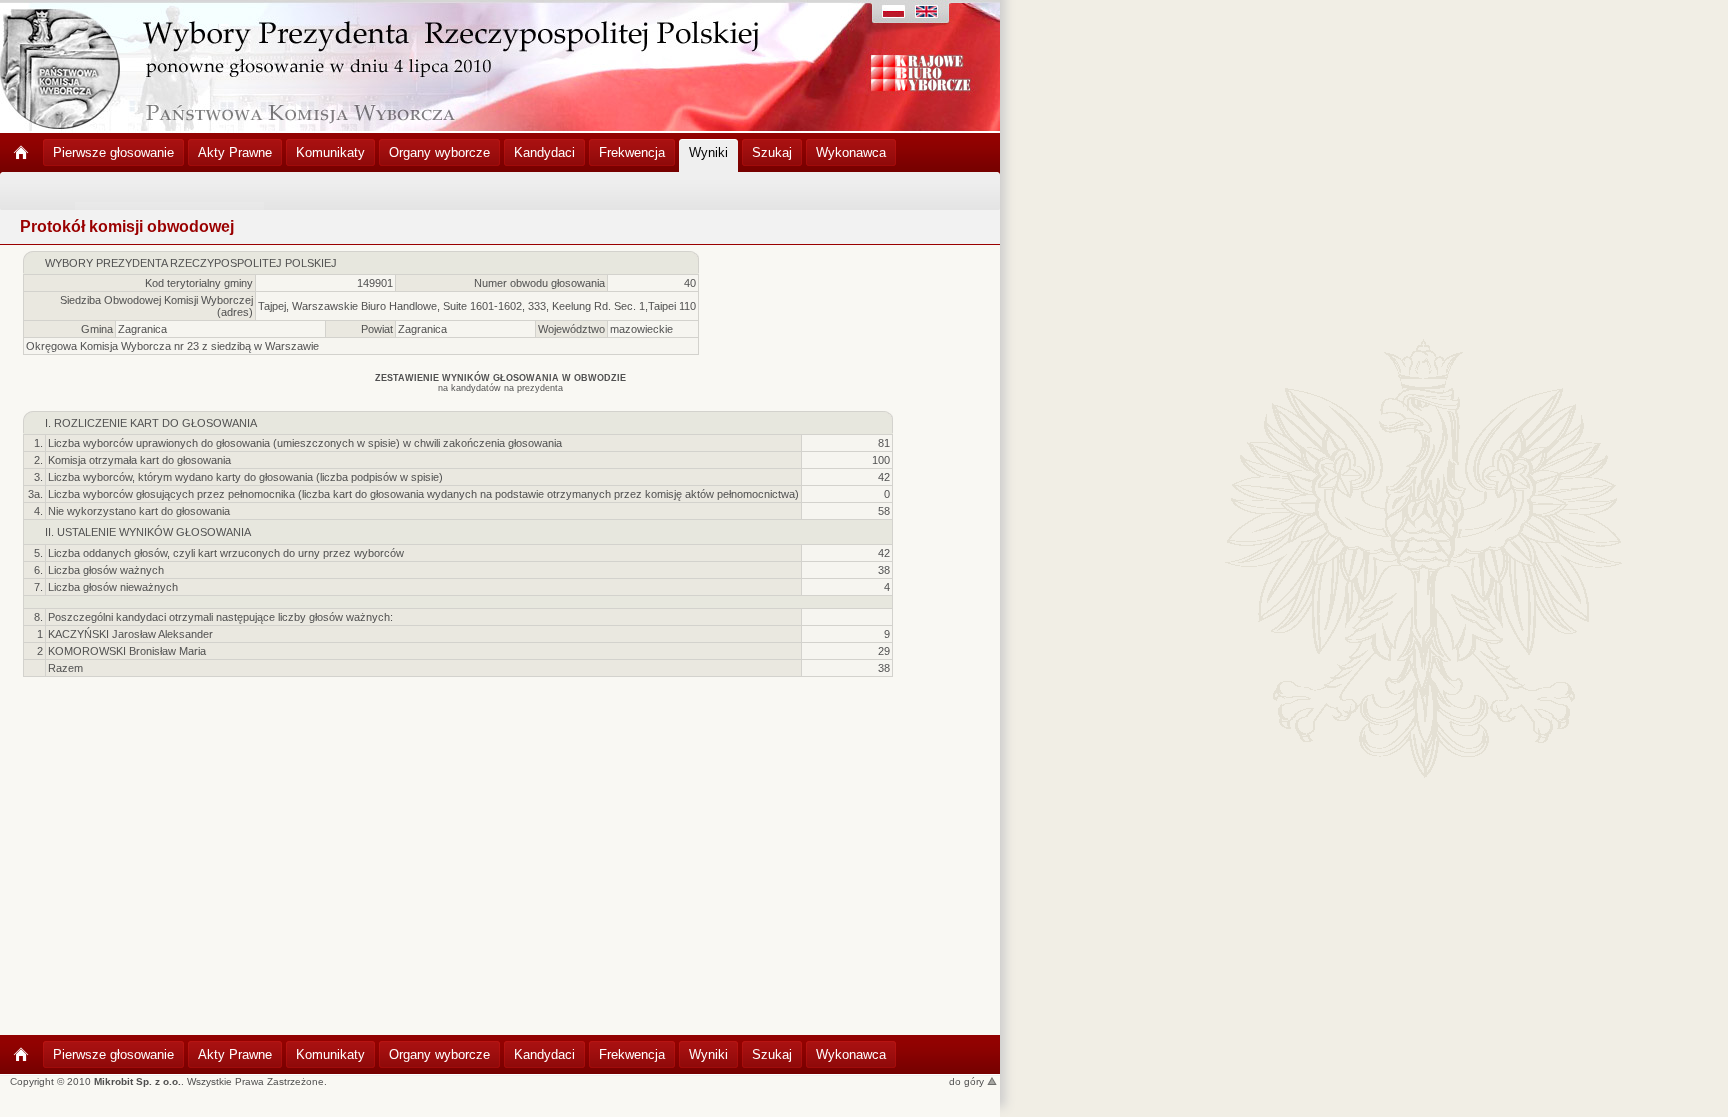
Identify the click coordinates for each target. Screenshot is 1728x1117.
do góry (968, 1081)
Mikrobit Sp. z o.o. (137, 1081)
